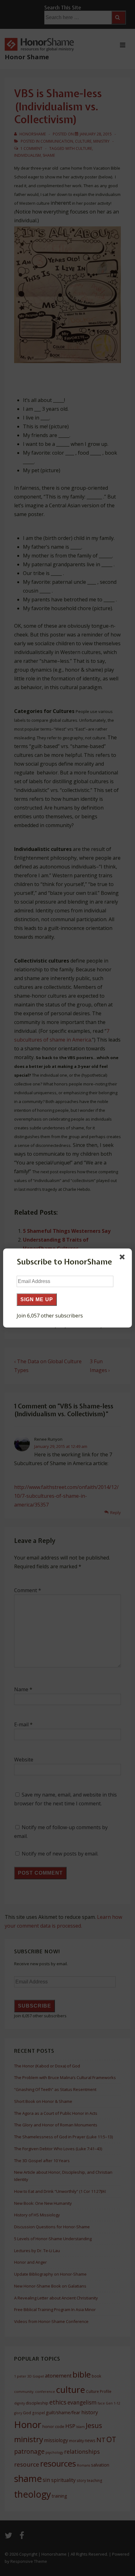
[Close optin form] (123, 1258)
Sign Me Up (37, 1299)
